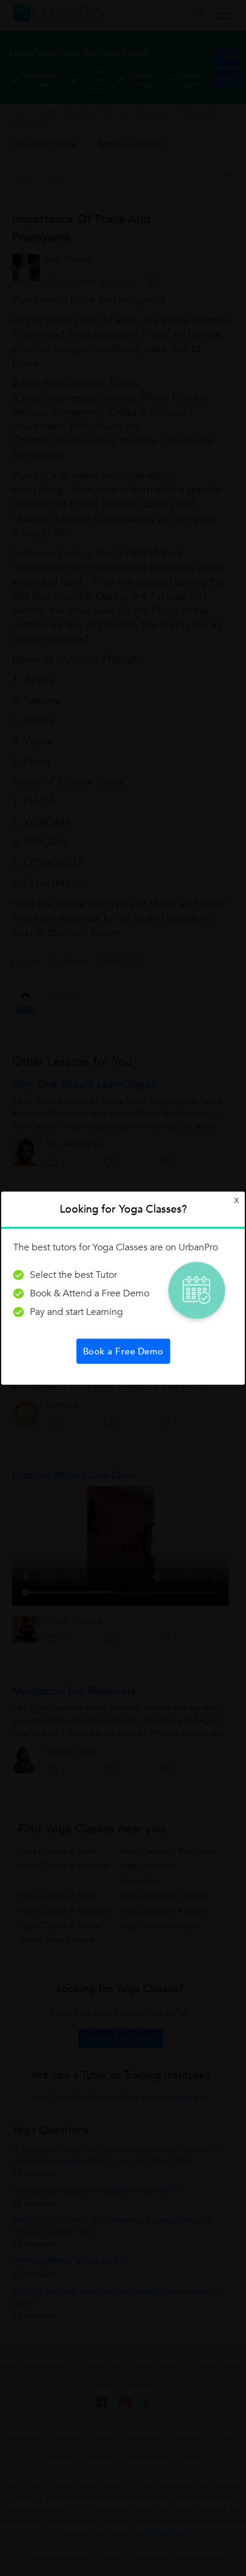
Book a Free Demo (123, 1351)
